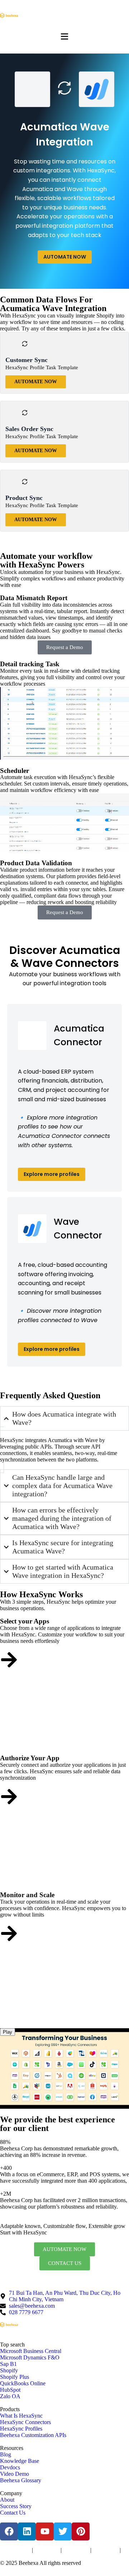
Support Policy (106, 2550)
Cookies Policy (76, 2550)
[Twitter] (63, 2531)
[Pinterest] (81, 2531)
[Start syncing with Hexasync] (9, 1660)
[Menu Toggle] (64, 36)
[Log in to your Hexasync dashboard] (9, 1797)
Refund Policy (12, 2557)
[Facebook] (9, 2531)
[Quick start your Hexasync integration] (9, 1933)
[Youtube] (45, 2531)
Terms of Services (15, 2550)
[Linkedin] (27, 2531)
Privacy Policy (47, 2550)
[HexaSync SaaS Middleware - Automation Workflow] (9, 15)
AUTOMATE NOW (65, 257)
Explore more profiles (52, 1174)
